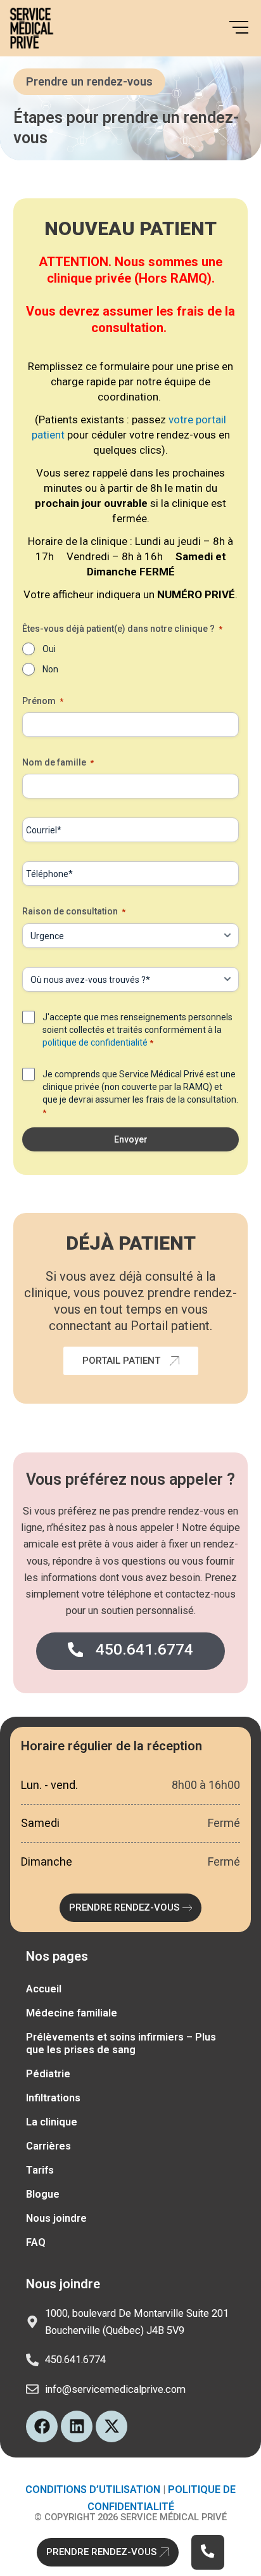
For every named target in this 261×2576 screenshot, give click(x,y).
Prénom (43, 701)
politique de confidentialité (96, 1042)
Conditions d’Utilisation (93, 2489)
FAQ (36, 2242)
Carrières (48, 2146)
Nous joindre (56, 2218)
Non (50, 669)
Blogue (43, 2194)
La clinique (52, 2122)
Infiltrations (53, 2098)
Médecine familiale (72, 2013)
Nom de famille (58, 762)
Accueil (44, 1989)
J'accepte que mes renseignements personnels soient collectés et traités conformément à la (137, 1030)
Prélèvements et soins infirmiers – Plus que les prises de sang (121, 2043)
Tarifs (40, 2170)
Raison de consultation (74, 911)
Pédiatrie (48, 2074)
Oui (49, 649)
